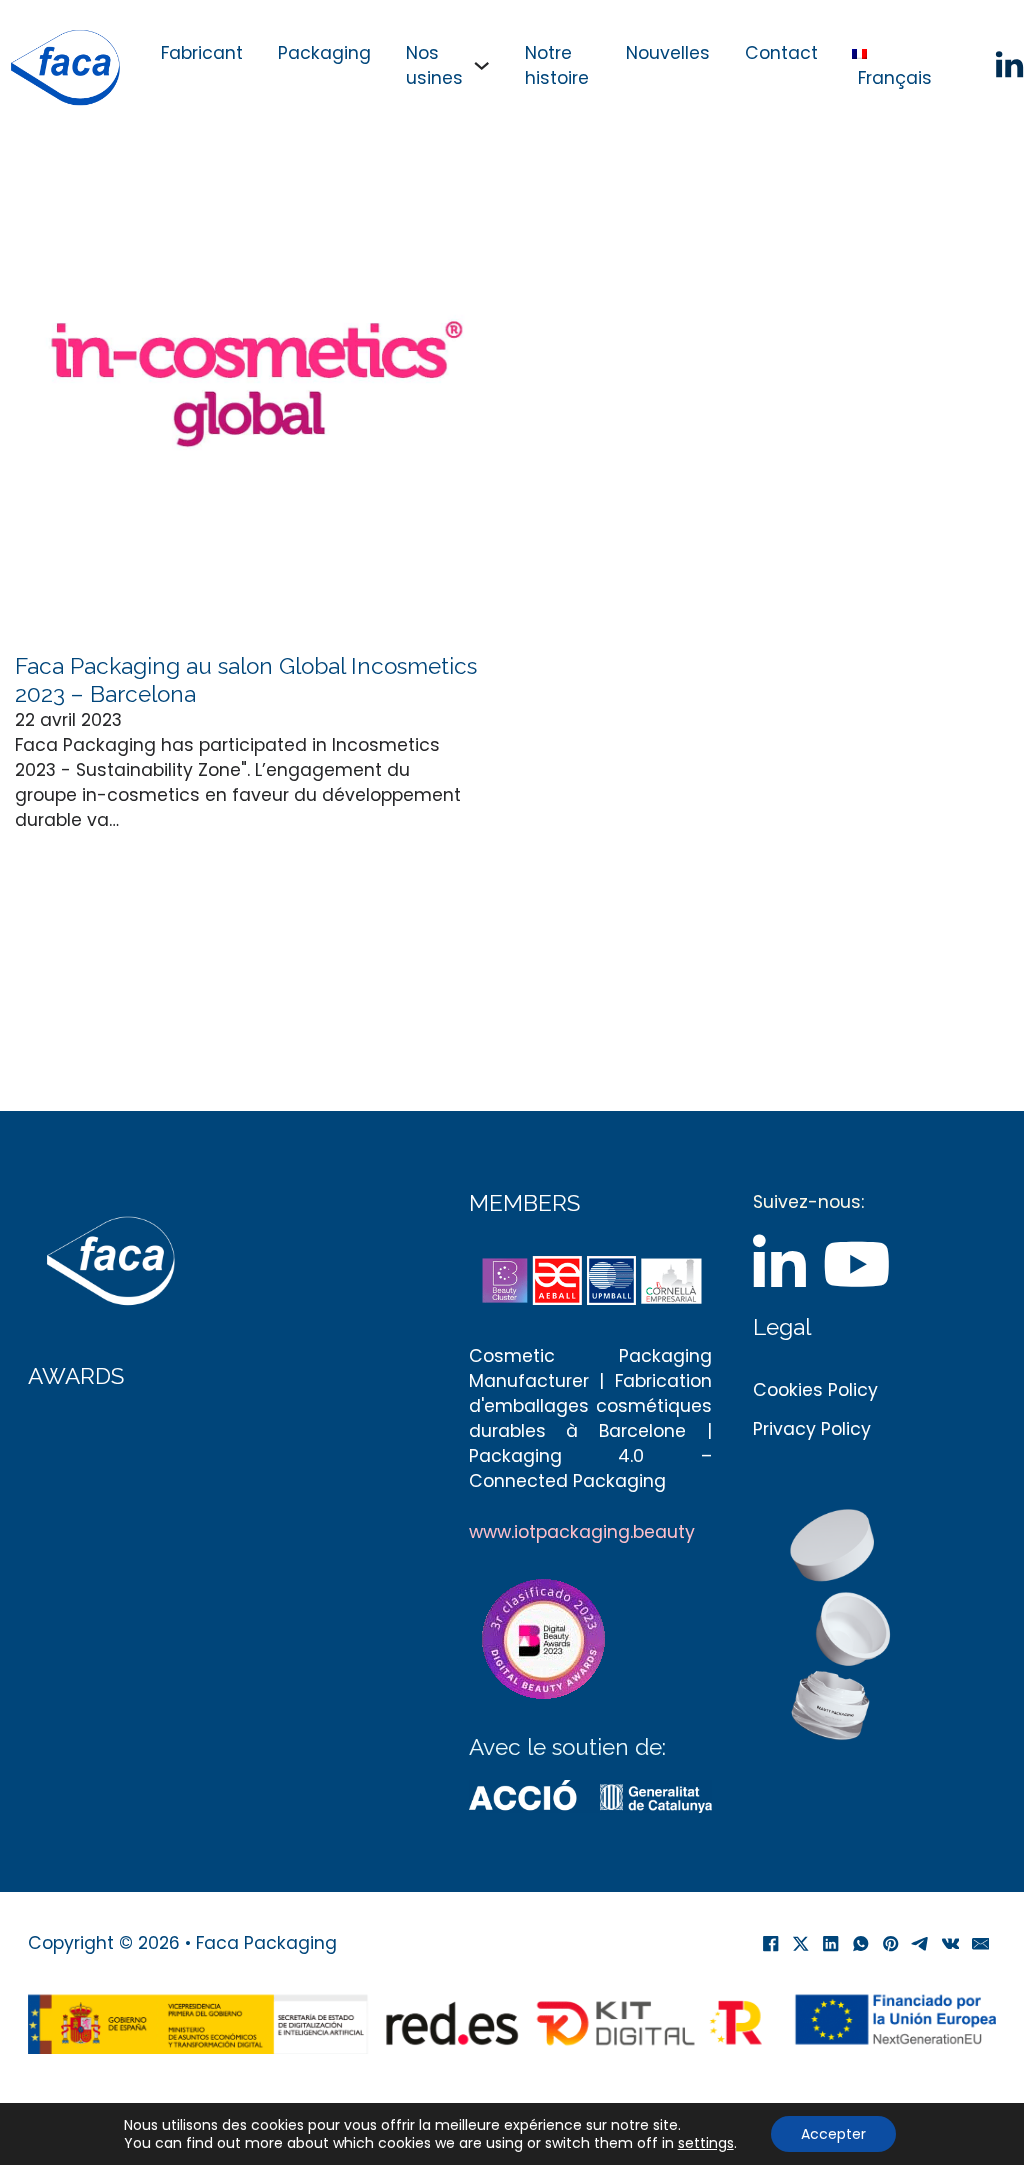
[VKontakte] (951, 1944)
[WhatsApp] (861, 1944)
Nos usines (434, 65)
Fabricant (202, 53)
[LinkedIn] (831, 1944)
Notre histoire (557, 65)
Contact (781, 53)
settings (706, 2143)
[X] (801, 1944)
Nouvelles (668, 53)
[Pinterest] (891, 1944)
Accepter (833, 2134)
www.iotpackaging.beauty (582, 1532)
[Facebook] (771, 1944)
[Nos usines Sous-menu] (481, 65)
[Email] (981, 1944)
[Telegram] (921, 1944)
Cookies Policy (815, 1390)
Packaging (324, 53)
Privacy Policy (812, 1429)
